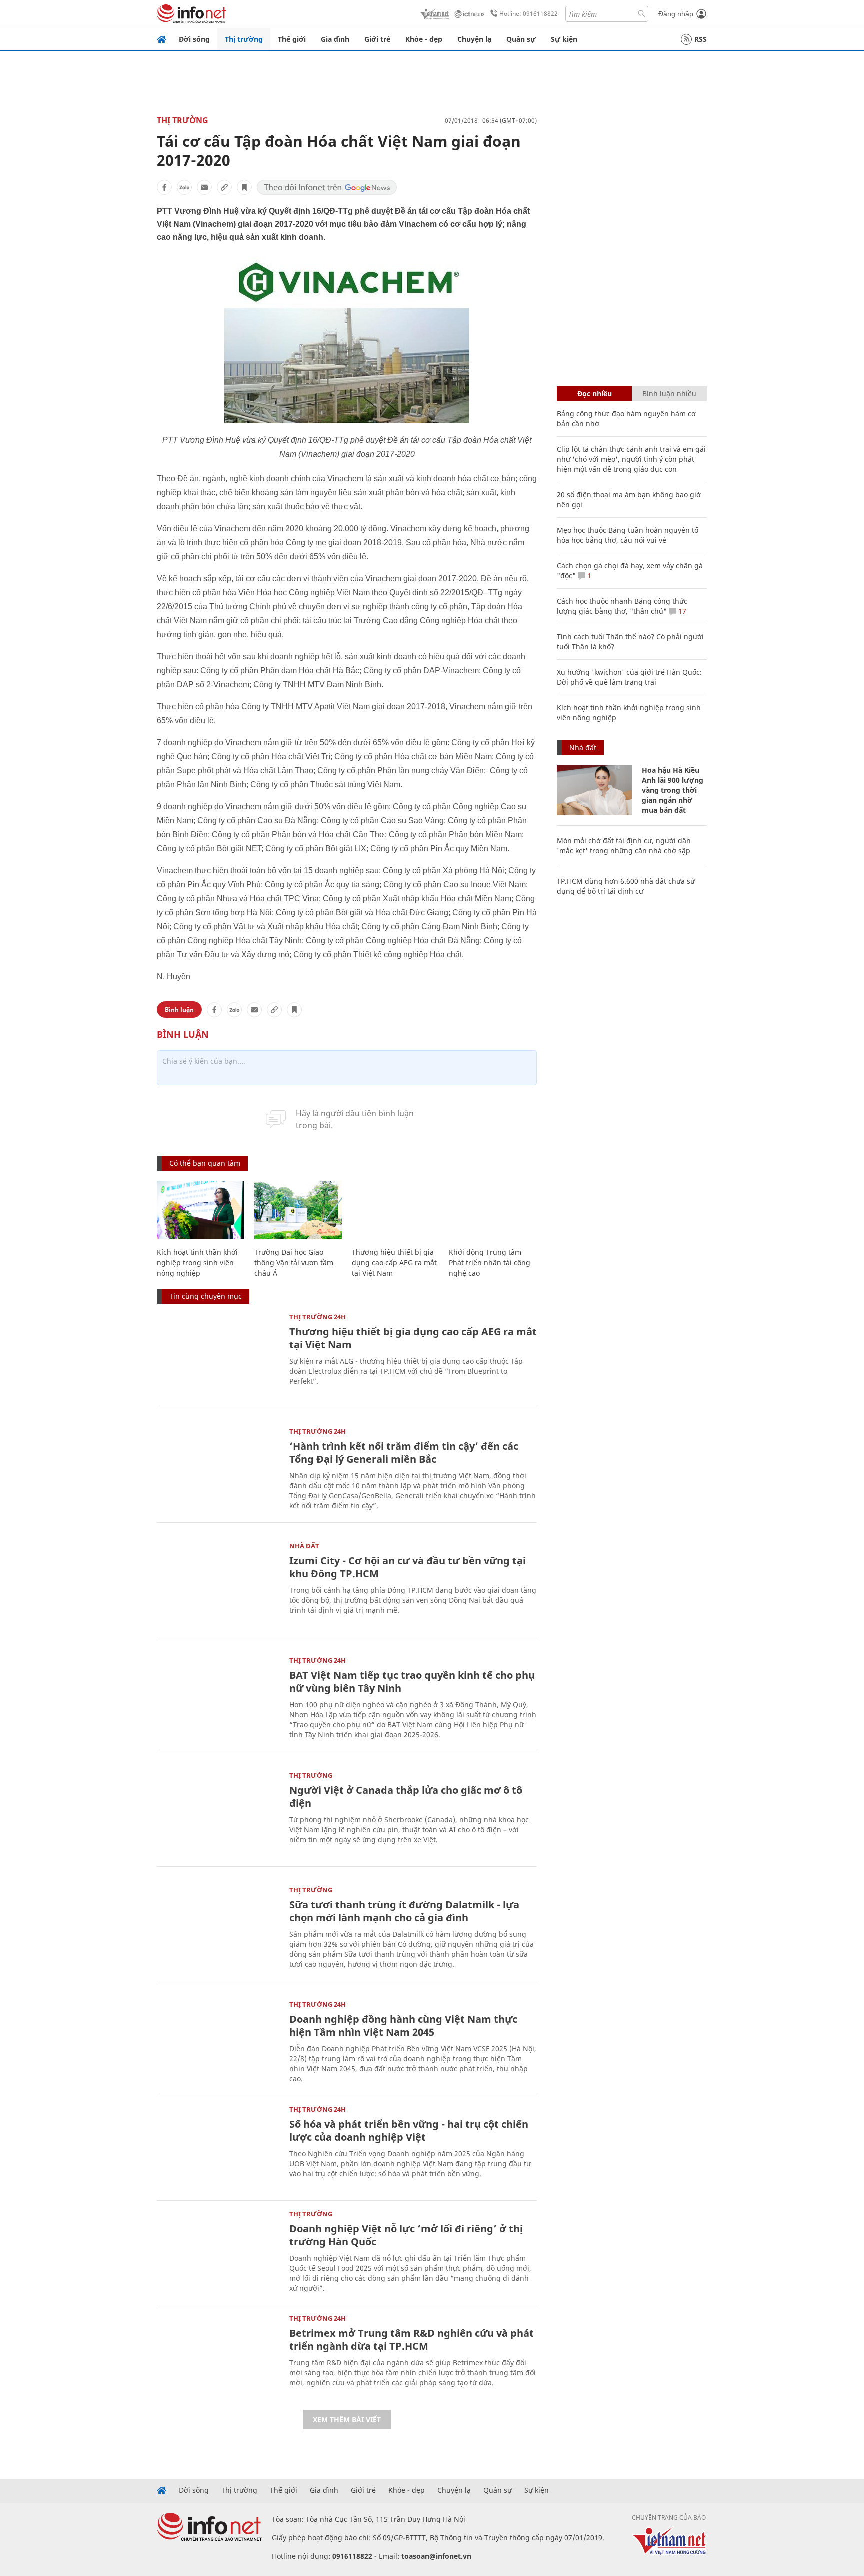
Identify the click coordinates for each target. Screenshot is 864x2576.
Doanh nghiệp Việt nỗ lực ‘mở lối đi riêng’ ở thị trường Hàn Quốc (406, 2235)
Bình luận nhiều (669, 393)
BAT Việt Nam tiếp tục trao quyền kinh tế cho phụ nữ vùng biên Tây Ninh (412, 1681)
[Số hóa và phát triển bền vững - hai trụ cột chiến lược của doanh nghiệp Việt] (218, 2147)
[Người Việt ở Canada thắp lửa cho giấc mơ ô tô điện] (218, 1813)
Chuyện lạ (474, 39)
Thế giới (292, 39)
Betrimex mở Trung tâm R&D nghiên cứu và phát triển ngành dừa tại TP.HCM (412, 2340)
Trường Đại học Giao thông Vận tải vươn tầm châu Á (294, 1263)
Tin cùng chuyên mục (206, 1296)
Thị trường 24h (318, 1317)
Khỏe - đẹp (424, 39)
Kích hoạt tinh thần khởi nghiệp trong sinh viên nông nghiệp (197, 1263)
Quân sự (521, 39)
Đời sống (194, 39)
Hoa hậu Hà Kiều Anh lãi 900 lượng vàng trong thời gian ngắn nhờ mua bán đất (673, 790)
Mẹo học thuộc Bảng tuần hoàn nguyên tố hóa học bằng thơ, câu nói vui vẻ (628, 535)
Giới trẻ (377, 39)
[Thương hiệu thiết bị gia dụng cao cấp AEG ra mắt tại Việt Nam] (396, 1210)
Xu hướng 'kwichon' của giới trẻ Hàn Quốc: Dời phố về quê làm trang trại (629, 677)
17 (681, 611)
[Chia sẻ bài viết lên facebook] (164, 187)
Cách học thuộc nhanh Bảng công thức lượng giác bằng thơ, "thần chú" (622, 606)
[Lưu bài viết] (244, 187)
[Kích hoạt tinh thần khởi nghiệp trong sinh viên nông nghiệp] (201, 1210)
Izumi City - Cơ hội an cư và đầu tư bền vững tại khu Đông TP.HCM (408, 1567)
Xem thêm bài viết (347, 2420)
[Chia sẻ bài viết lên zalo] (184, 187)
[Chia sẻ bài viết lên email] (204, 187)
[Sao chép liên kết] (224, 187)
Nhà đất (304, 1546)
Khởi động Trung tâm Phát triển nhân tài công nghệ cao (490, 1263)
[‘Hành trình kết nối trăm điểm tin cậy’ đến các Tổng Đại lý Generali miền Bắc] (218, 1469)
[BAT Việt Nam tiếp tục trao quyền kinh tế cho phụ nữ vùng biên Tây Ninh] (218, 1698)
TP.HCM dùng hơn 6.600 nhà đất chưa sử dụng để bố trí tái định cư (626, 886)
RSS (701, 39)
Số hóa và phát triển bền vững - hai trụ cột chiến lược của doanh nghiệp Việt (409, 2131)
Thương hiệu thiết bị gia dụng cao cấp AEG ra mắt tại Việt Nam (394, 1263)
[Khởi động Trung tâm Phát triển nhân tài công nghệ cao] (493, 1210)
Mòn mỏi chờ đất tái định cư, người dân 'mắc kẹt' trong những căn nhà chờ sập (624, 846)
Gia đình (335, 39)
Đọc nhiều (595, 393)
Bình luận (179, 1010)
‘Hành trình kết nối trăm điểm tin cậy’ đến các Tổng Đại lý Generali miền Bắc (404, 1452)
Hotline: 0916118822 (529, 13)
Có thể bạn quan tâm (205, 1163)
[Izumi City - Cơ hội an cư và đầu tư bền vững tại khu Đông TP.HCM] (218, 1583)
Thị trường (244, 39)
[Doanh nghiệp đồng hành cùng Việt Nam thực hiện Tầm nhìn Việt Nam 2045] (218, 2042)
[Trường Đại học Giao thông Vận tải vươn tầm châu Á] (298, 1210)
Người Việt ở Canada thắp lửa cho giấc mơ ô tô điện (406, 1796)
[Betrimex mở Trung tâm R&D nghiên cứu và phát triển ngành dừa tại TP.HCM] (218, 2356)
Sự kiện (564, 39)
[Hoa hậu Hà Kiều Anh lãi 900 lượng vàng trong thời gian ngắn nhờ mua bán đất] (594, 790)
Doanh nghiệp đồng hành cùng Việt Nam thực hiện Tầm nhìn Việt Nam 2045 (403, 2026)
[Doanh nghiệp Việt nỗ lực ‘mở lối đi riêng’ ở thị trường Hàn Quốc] (218, 2252)
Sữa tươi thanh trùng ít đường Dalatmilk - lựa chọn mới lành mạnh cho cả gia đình (404, 1911)
